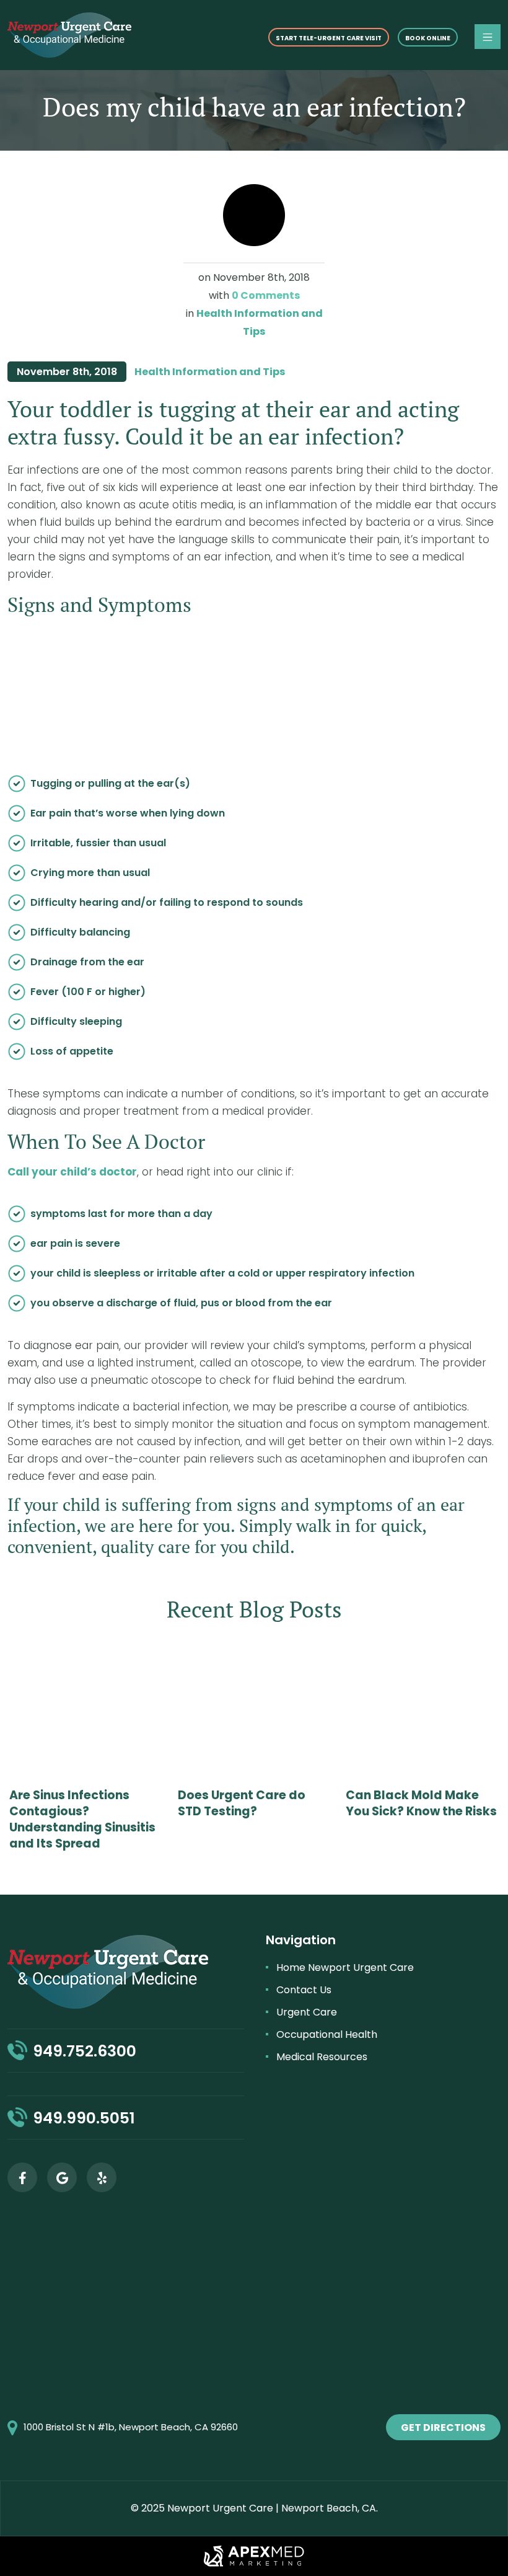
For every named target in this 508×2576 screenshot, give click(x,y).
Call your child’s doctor (72, 1172)
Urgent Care (307, 2012)
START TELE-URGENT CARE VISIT (329, 38)
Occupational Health (327, 2034)
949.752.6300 (85, 2051)
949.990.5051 (84, 2118)
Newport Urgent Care (220, 2508)
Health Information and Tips (210, 372)
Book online (428, 38)
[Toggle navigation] (488, 37)
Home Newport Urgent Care (345, 1967)
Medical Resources (322, 2057)
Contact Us (304, 1990)
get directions (443, 2428)
